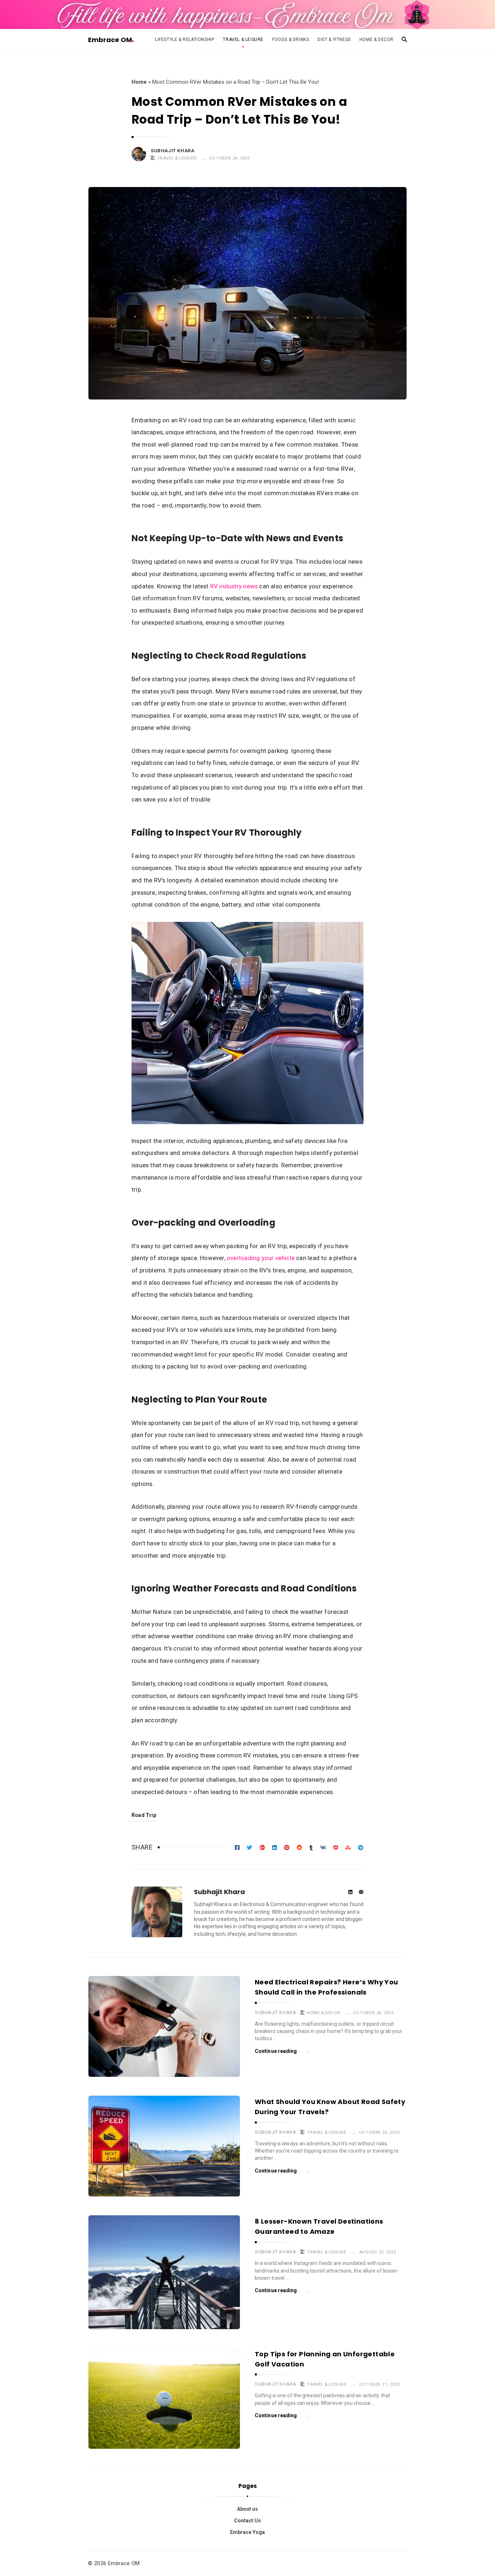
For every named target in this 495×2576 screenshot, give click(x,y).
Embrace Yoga (247, 2532)
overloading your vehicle (261, 1258)
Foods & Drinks (290, 40)
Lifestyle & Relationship (185, 40)
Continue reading (276, 2051)
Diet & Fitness (334, 40)
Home (139, 82)
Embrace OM (110, 40)
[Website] (361, 1892)
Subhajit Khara (172, 151)
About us (247, 2509)
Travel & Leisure (243, 40)
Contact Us (247, 2521)
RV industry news (234, 586)
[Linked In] (350, 1892)
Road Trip (144, 1815)
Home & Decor (377, 40)
